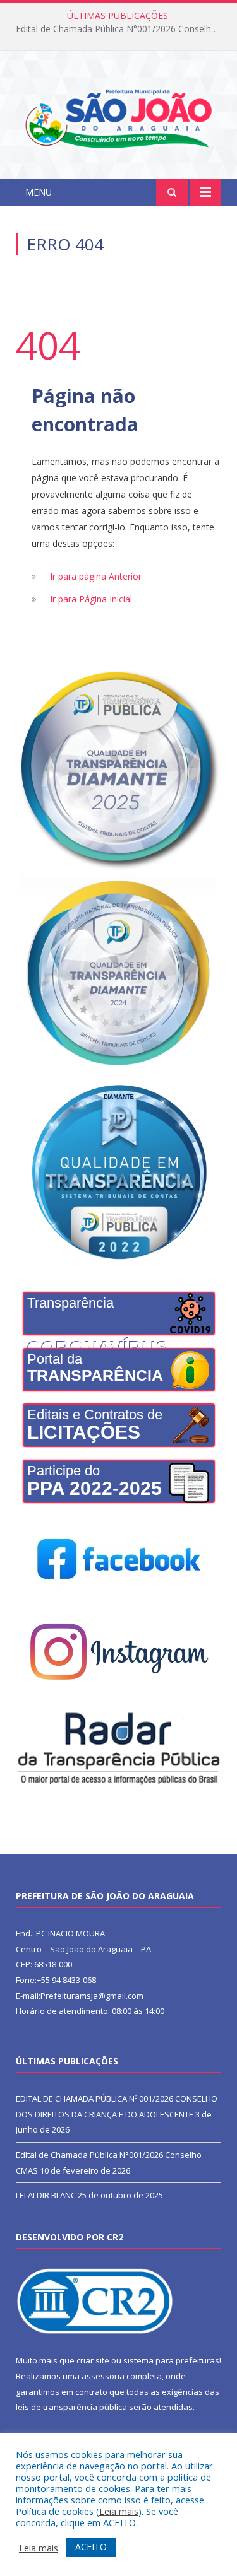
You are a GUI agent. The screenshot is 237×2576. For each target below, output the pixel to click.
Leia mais (119, 2511)
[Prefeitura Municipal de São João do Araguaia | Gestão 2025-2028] (118, 117)
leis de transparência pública (71, 2407)
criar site (93, 2360)
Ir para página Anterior (96, 576)
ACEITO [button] (91, 2547)
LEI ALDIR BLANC (46, 2195)
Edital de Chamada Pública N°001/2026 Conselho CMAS (122, 29)
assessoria (103, 2376)
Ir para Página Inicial (91, 599)
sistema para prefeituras (171, 2360)
